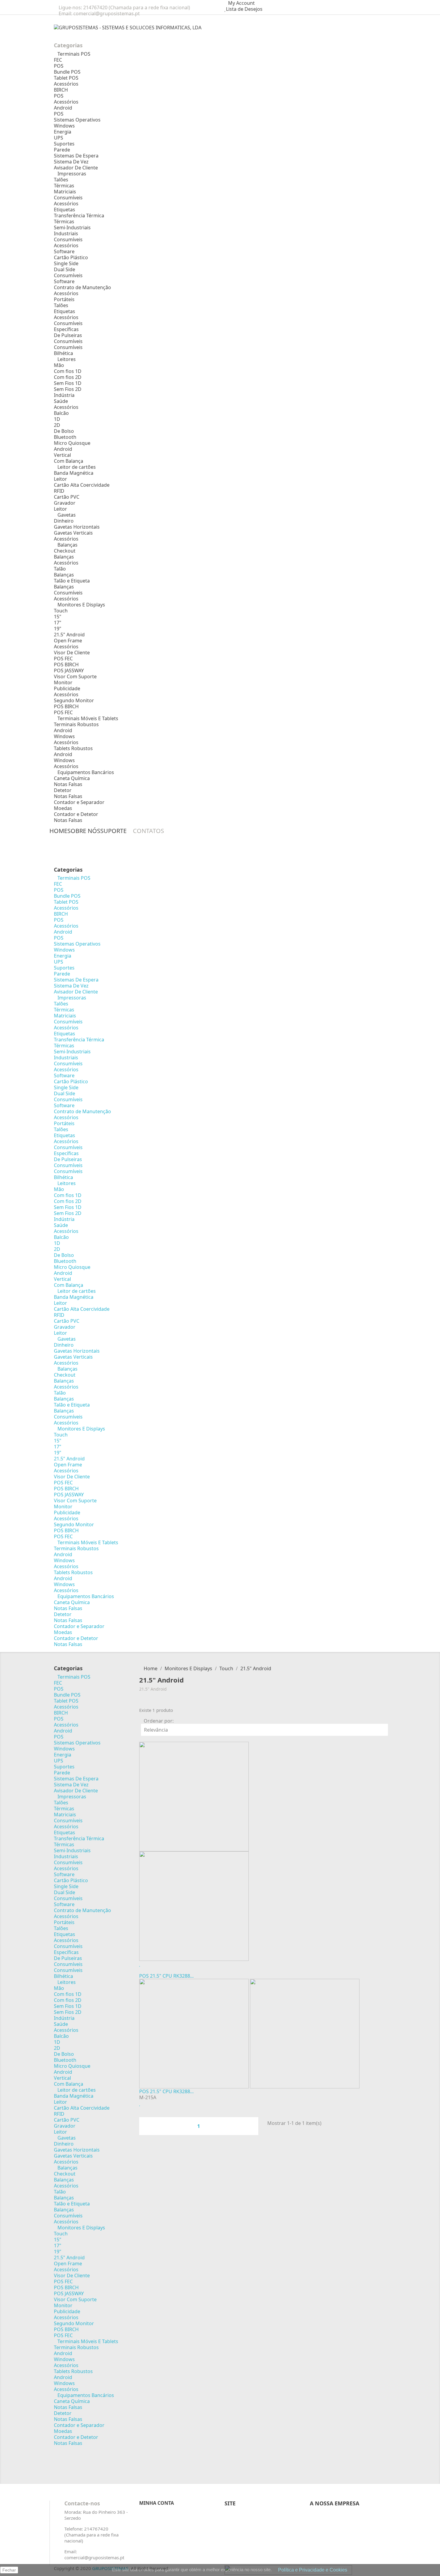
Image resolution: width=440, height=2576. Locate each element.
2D (57, 425)
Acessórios (66, 84)
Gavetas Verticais (73, 533)
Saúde (61, 401)
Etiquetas (65, 210)
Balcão (61, 413)
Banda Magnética (74, 473)
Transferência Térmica (79, 216)
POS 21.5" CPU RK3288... (166, 1976)
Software (64, 251)
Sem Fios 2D (68, 389)
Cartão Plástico (71, 257)
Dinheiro (64, 521)
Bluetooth (65, 437)
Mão (59, 365)
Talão (60, 569)
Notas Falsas (68, 784)
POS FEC (63, 659)
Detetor (63, 790)
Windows (64, 126)
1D (57, 419)
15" (58, 617)
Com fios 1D (68, 371)
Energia (63, 132)
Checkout (65, 551)
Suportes (64, 144)
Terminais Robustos (76, 724)
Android (63, 108)
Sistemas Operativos (77, 120)
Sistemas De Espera (76, 156)
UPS (59, 138)
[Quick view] (141, 1970)
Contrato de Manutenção (82, 287)
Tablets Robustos (73, 748)
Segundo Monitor (74, 700)
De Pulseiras (68, 335)
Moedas (63, 808)
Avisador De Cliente (76, 168)
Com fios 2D (68, 377)
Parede (62, 150)
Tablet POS (66, 78)
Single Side (66, 263)
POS (59, 66)
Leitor (60, 479)
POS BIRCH (66, 665)
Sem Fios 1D (68, 383)
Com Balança (69, 461)
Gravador (65, 503)
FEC (58, 60)
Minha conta (157, 2503)
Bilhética (63, 353)
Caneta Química (72, 778)
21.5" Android (69, 635)
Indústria (64, 395)
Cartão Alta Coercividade (82, 485)
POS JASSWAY (69, 670)
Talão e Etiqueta (72, 581)
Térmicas (64, 186)
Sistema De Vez (71, 162)
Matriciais (65, 192)
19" (58, 629)
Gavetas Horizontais (77, 527)
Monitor (63, 682)
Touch (61, 611)
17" (58, 623)
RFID (59, 491)
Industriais (66, 233)
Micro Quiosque (72, 443)
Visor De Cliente (72, 653)
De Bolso (64, 431)
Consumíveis (68, 198)
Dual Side (65, 269)
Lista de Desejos (244, 9)
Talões (61, 180)
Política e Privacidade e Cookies (313, 2570)
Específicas (66, 329)
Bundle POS (67, 72)
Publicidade (67, 688)
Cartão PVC (67, 497)
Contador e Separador (79, 802)
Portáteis (64, 299)
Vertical (62, 455)
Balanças (64, 557)
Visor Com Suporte (75, 676)
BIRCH (61, 90)
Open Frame (68, 641)
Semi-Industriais (72, 227)
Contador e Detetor (76, 814)
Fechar (9, 2570)
